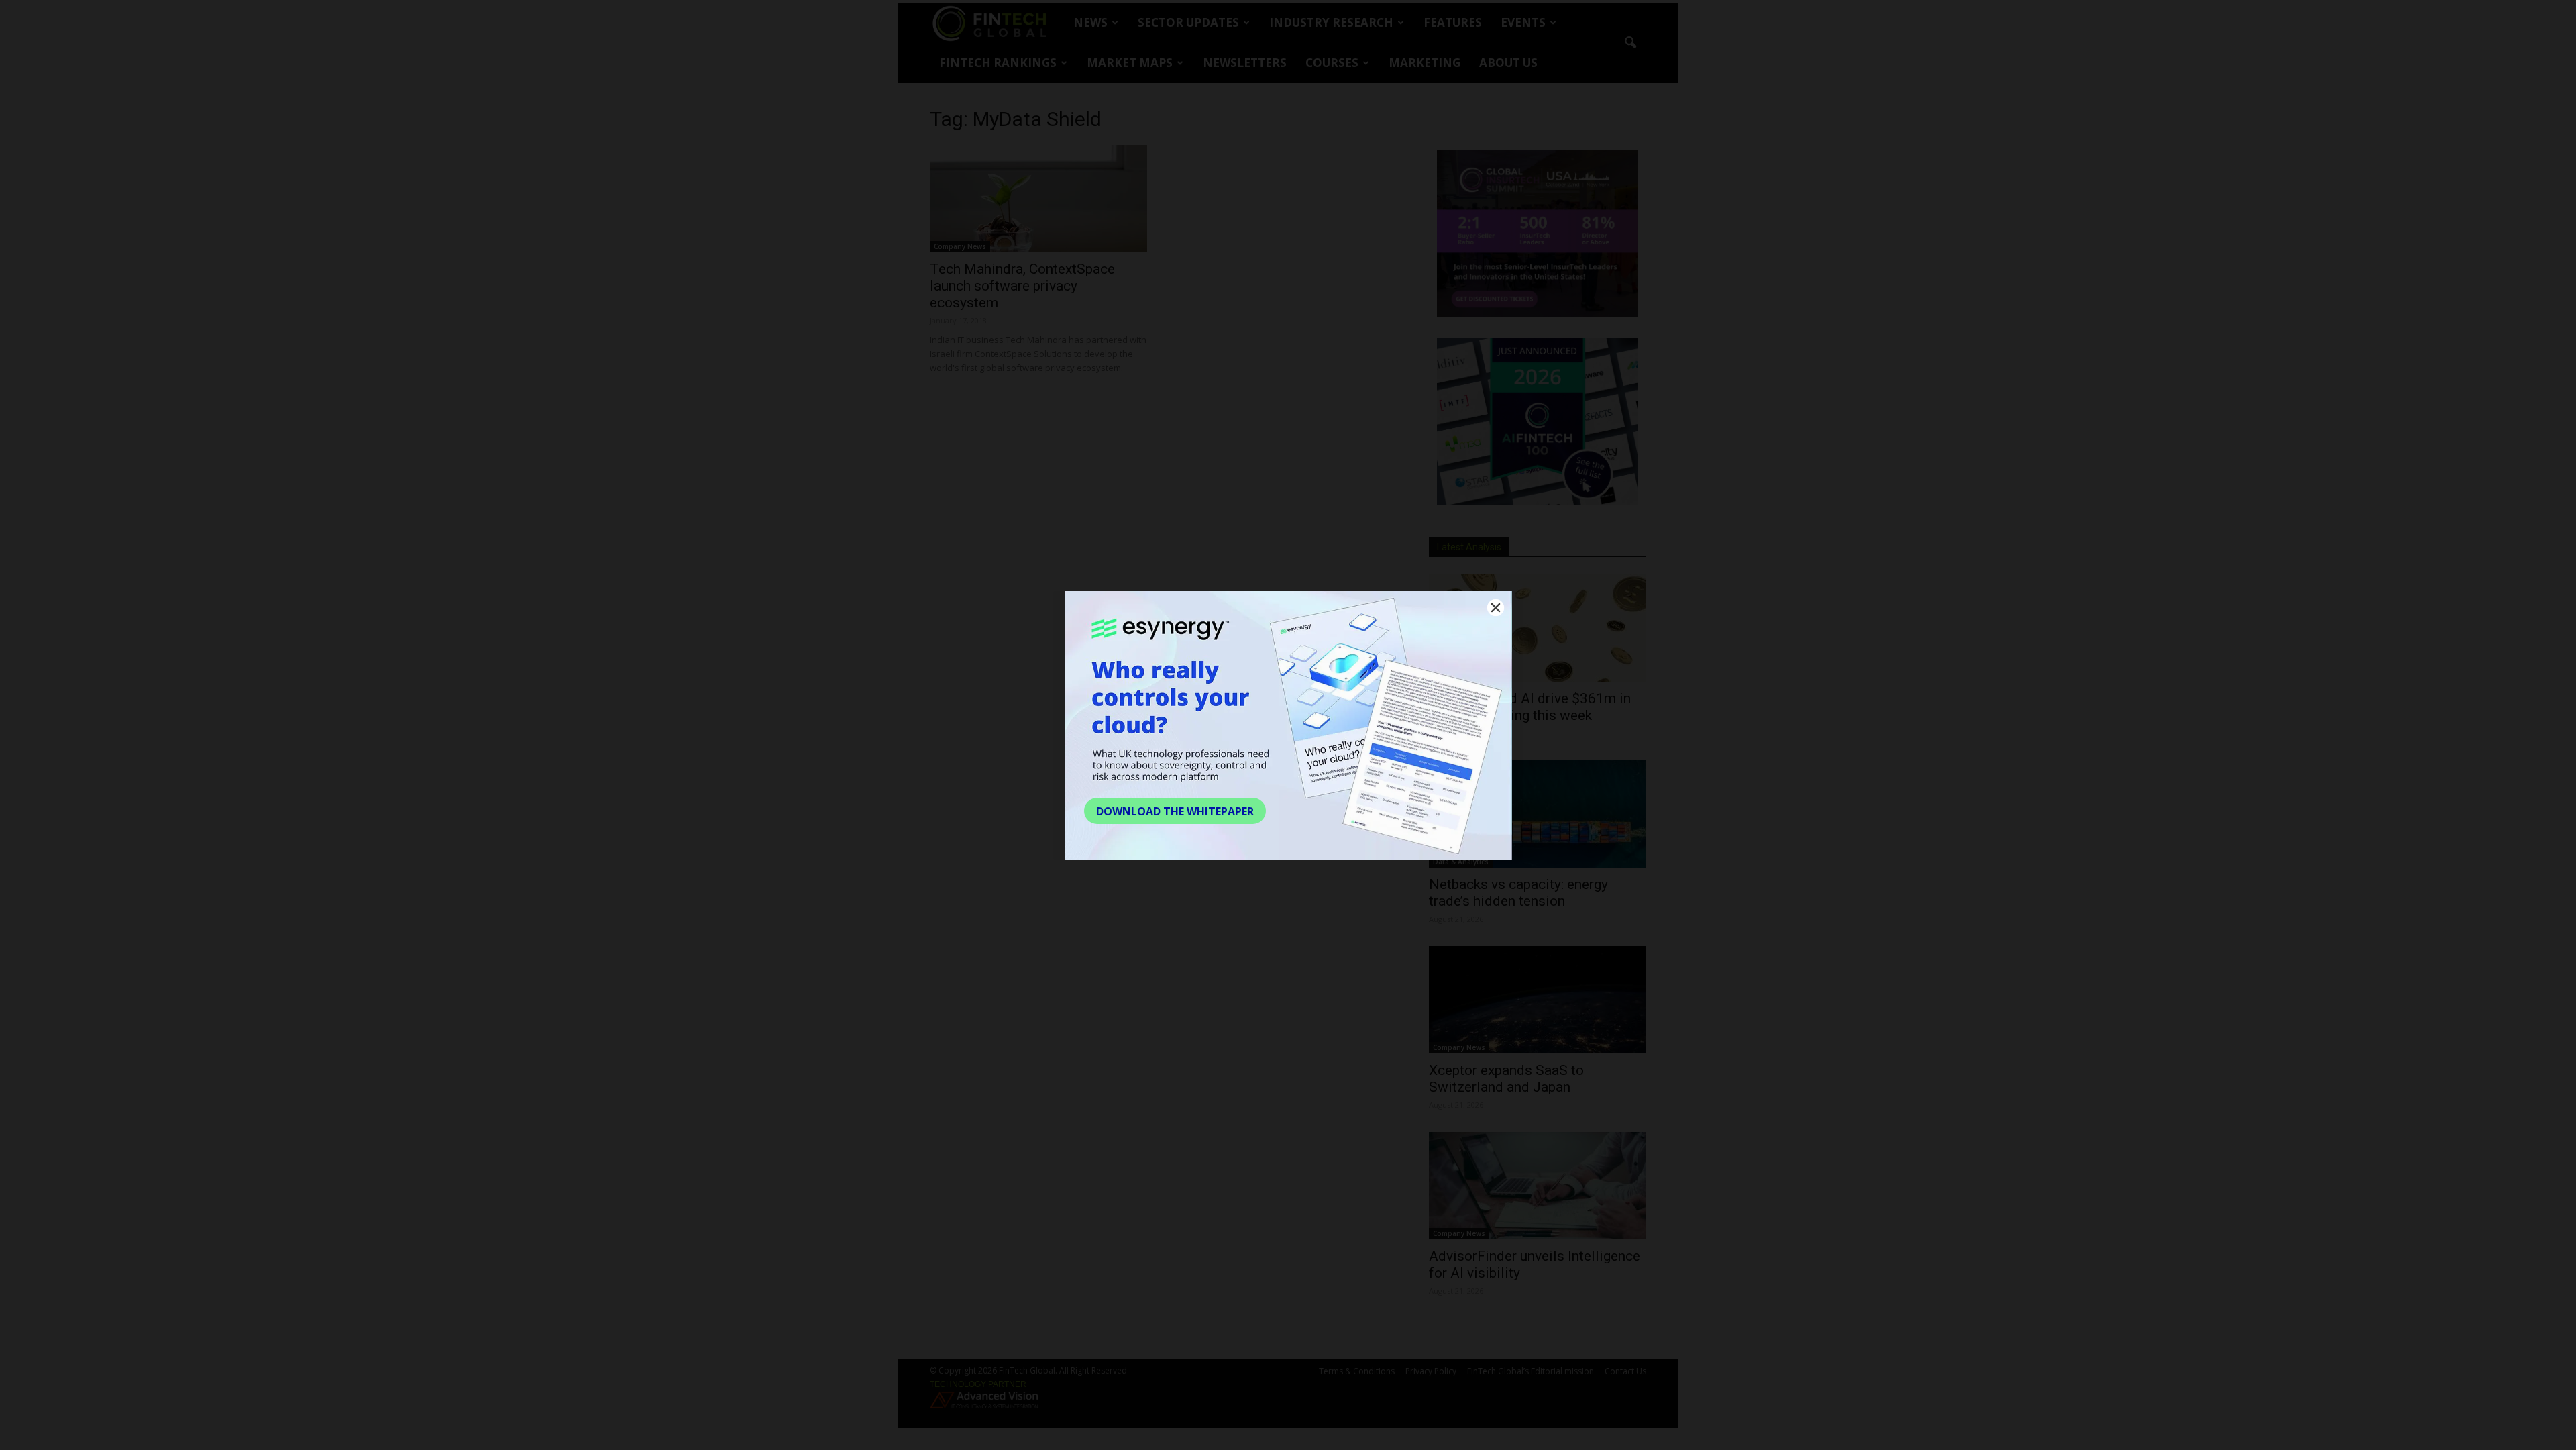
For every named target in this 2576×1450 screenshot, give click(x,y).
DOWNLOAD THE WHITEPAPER (1175, 811)
